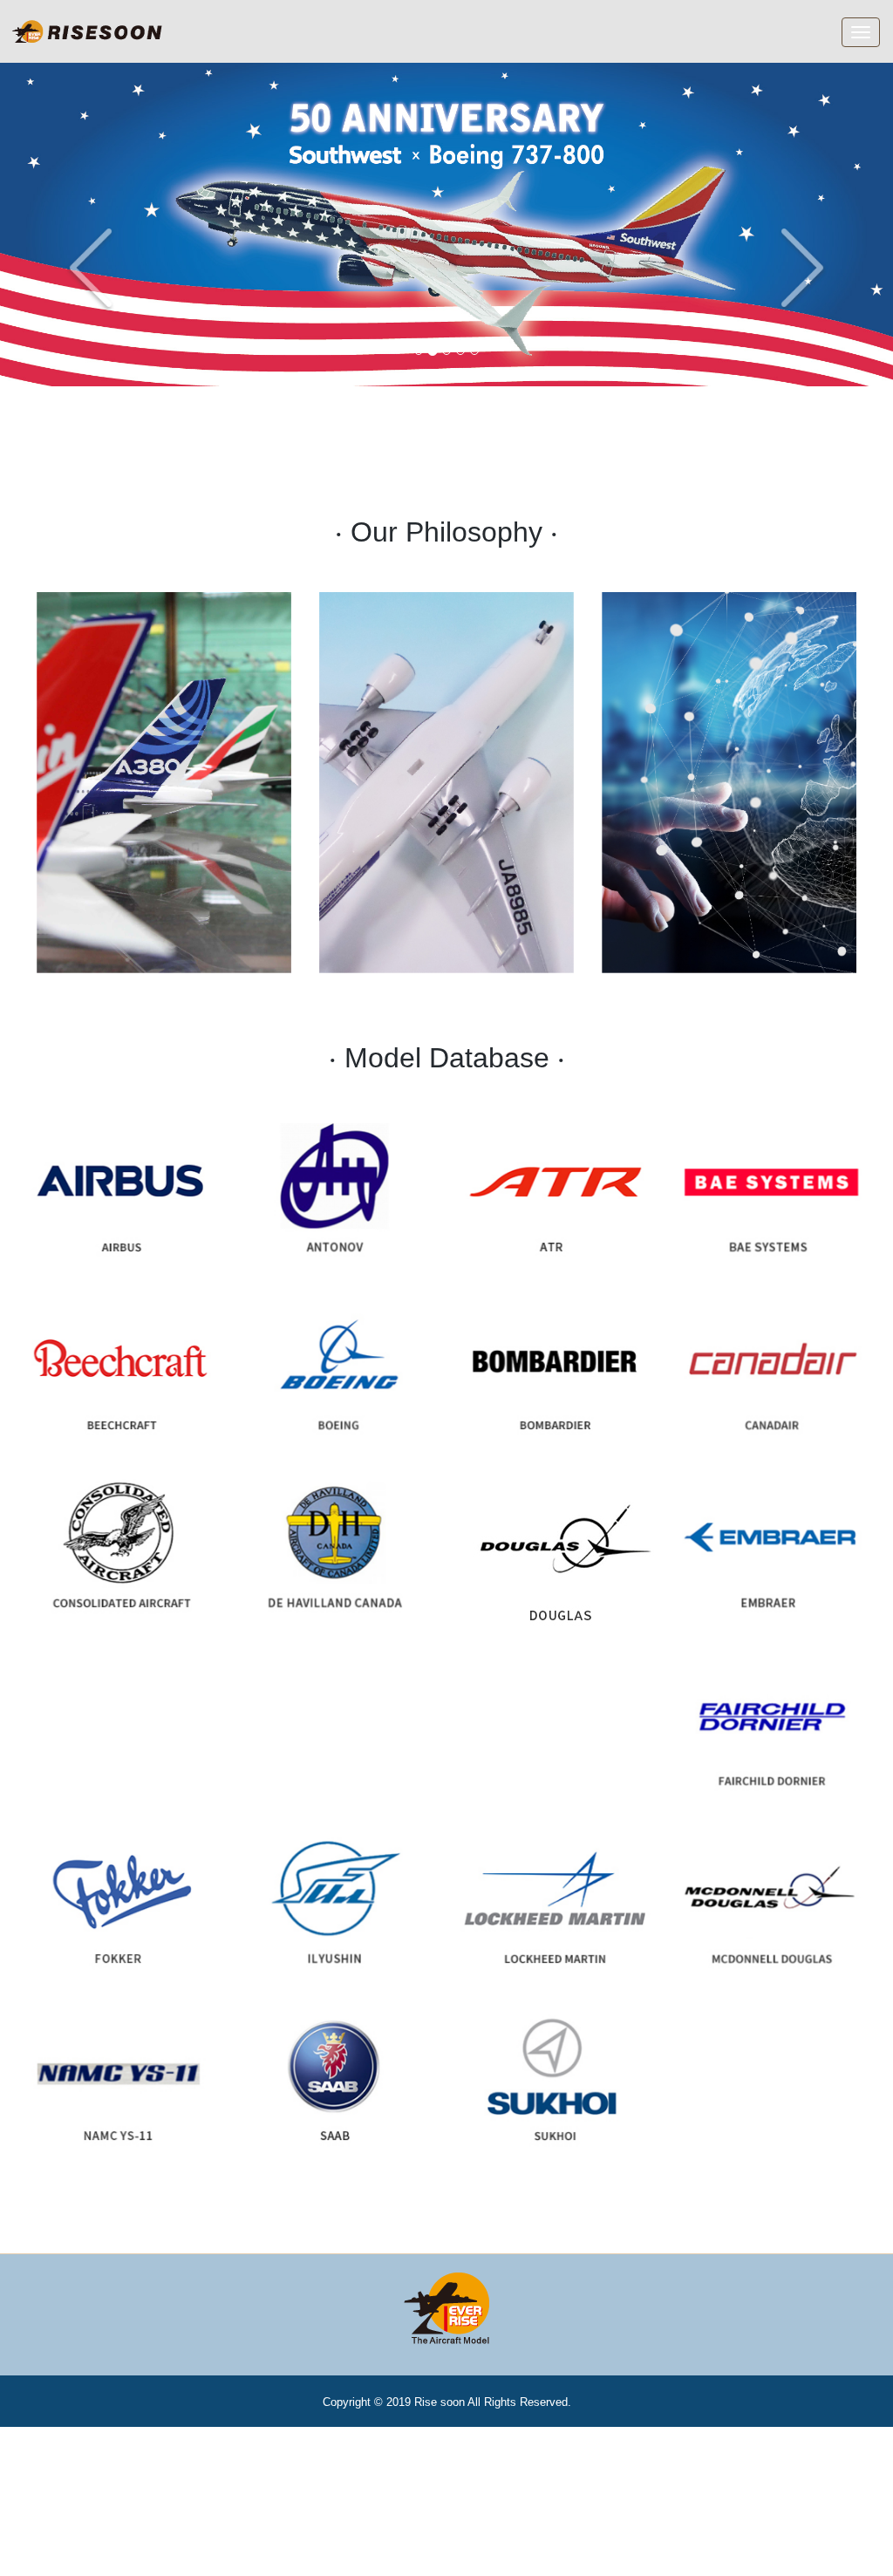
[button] (67, 224)
